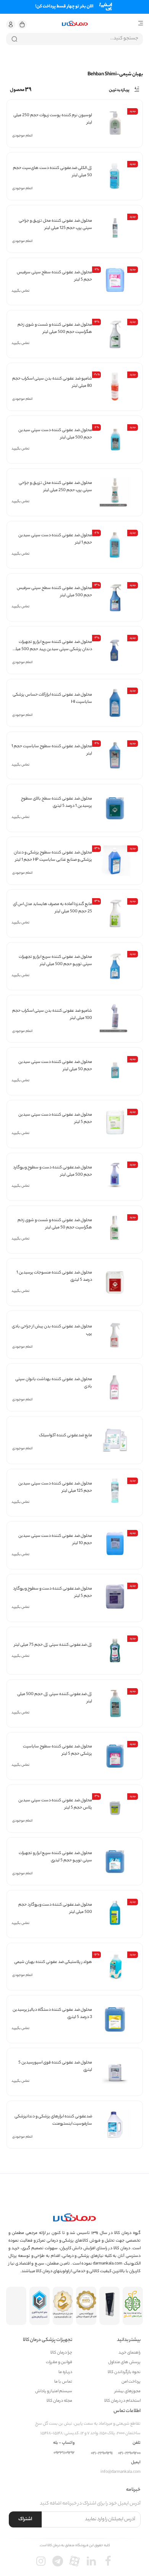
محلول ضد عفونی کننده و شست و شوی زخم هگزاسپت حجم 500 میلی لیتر (55, 328)
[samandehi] (63, 2306)
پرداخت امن (131, 2382)
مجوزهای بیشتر (128, 2392)
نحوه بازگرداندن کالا (124, 2372)
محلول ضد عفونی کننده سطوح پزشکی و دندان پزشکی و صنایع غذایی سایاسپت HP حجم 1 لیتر (53, 856)
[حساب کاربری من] (11, 24)
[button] (11, 24)
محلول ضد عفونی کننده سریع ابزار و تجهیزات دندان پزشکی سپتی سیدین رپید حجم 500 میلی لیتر (52, 649)
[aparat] (74, 2561)
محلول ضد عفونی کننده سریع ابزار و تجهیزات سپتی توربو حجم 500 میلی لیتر (55, 961)
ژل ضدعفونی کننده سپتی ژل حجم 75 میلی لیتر (53, 1645)
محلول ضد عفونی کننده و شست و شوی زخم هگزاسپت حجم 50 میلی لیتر (55, 1224)
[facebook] (108, 2561)
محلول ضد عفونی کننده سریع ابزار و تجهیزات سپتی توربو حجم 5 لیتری (55, 1857)
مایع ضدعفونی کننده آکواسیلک (66, 1436)
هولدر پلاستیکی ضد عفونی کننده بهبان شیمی (53, 1962)
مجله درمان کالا (59, 2401)
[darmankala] (75, 24)
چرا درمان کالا (61, 2353)
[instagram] (41, 2561)
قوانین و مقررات (59, 2363)
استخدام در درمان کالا (122, 2401)
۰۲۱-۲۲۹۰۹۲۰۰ (129, 2454)
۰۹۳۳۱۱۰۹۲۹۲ (64, 2453)
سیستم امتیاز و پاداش (54, 2392)
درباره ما (65, 2372)
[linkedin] (91, 2561)
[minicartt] (22, 24)
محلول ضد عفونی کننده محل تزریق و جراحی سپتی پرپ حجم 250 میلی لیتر (55, 487)
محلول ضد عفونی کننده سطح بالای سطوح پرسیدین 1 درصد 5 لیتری (57, 802)
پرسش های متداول (124, 2363)
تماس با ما (63, 2382)
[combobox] (74, 39)
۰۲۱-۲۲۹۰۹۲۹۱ (102, 2454)
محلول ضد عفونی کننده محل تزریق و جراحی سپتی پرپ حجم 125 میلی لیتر (55, 225)
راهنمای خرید (130, 2353)
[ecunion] (40, 2306)
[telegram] (58, 2561)
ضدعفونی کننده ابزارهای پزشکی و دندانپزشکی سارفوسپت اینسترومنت (53, 2120)
